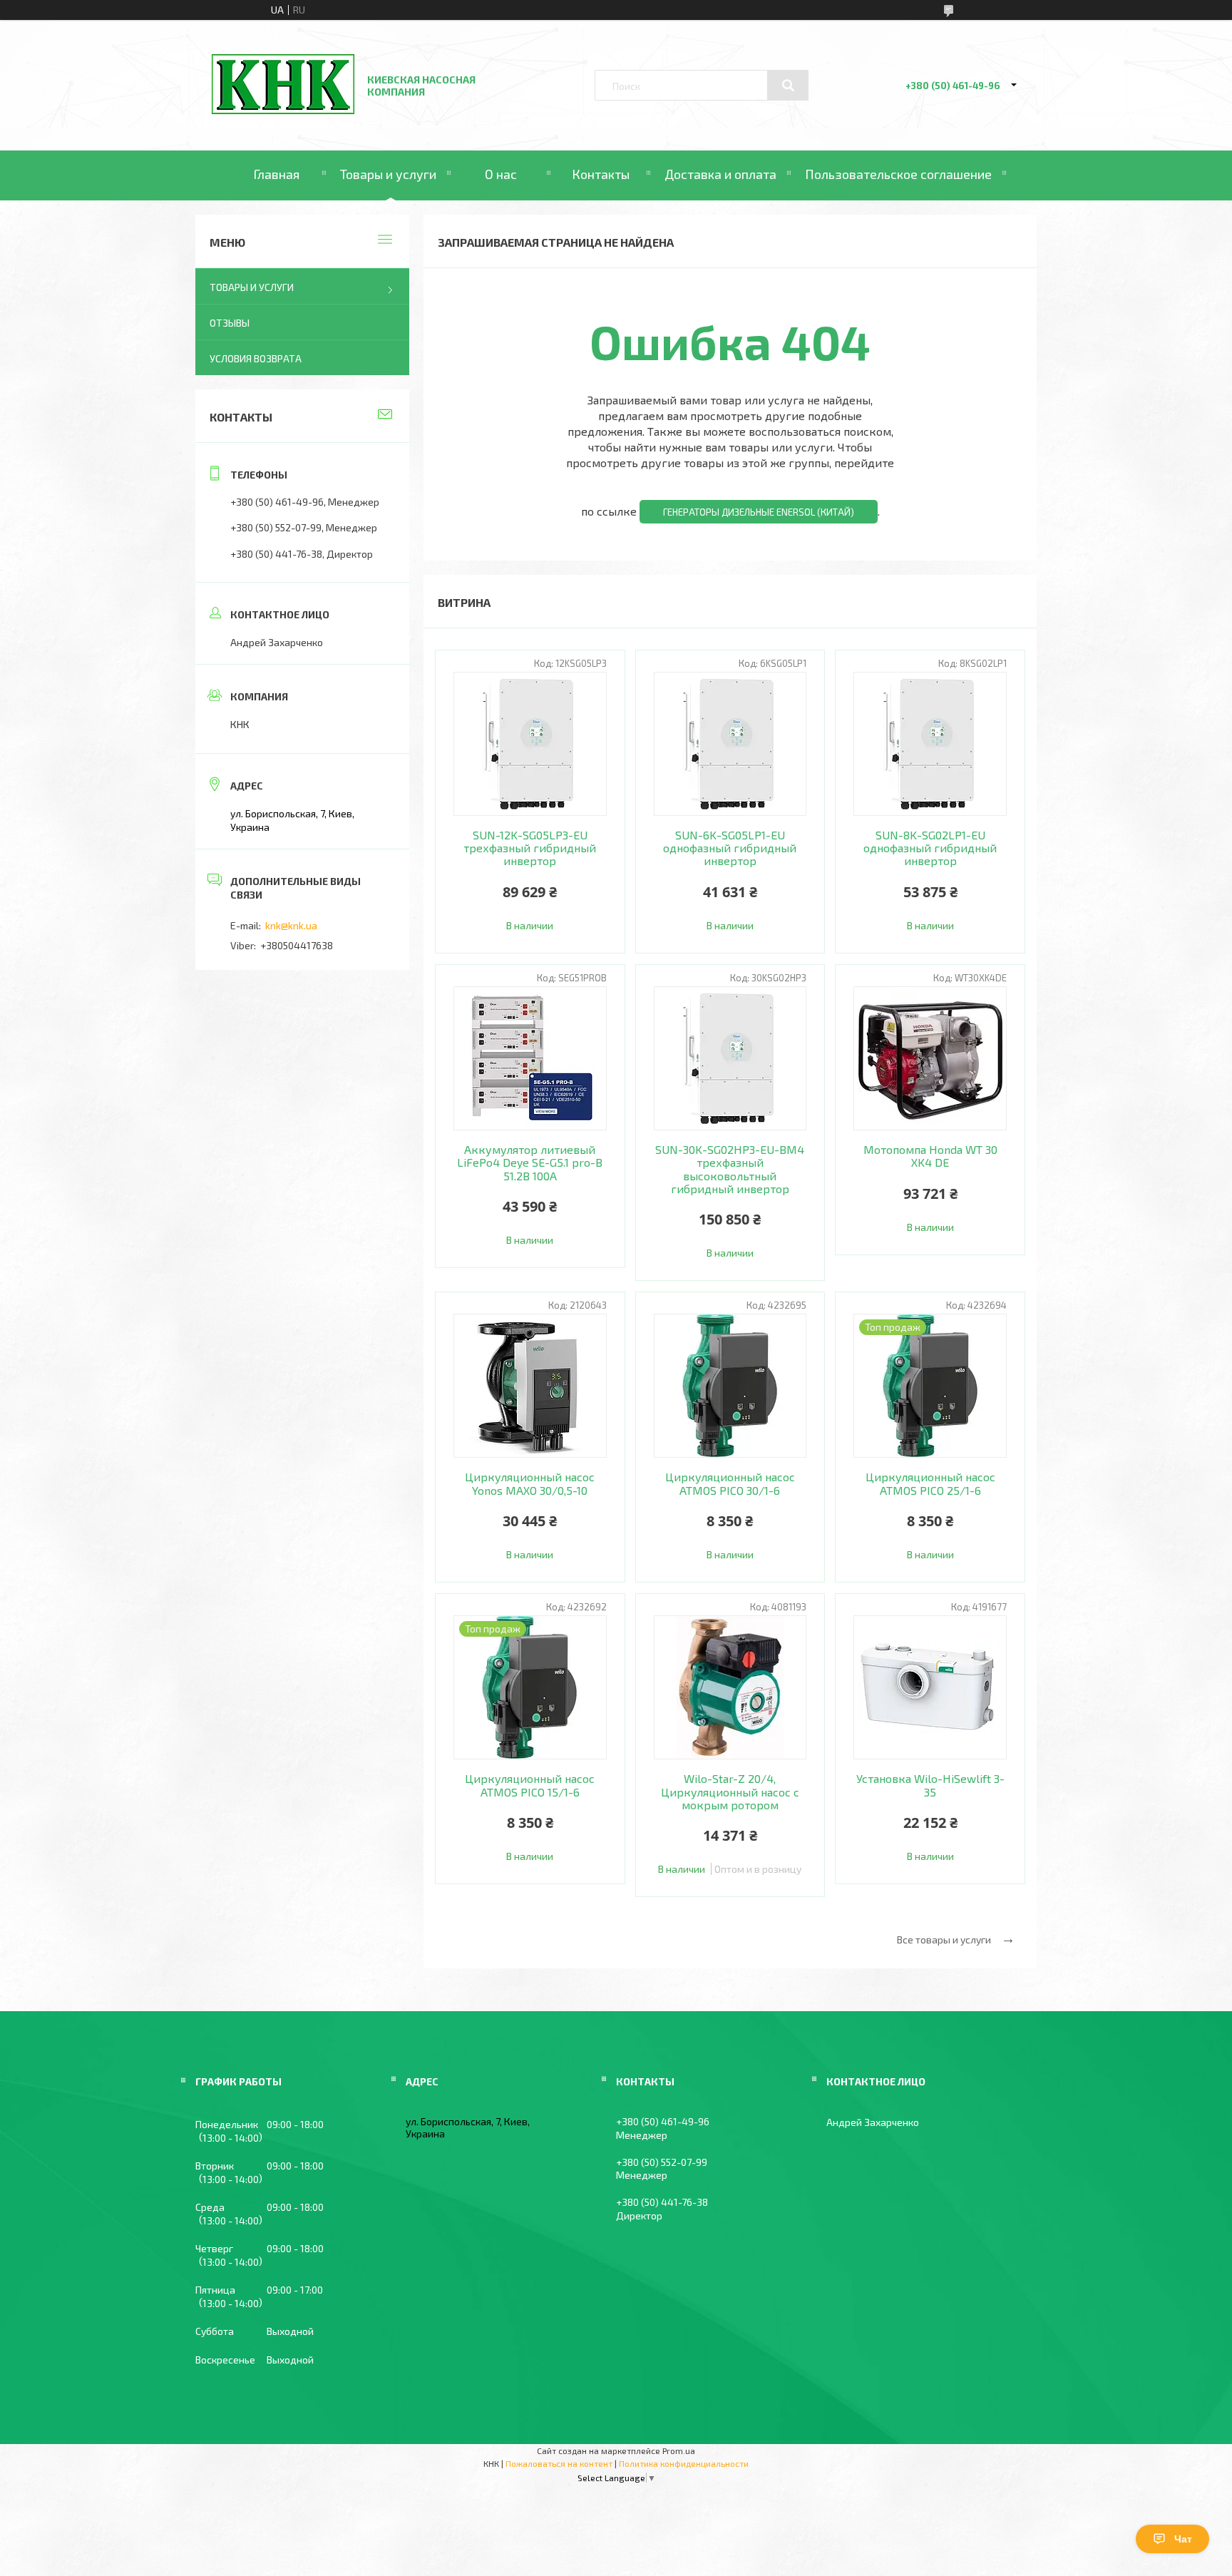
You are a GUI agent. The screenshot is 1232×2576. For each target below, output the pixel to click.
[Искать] (788, 86)
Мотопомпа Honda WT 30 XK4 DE (930, 1156)
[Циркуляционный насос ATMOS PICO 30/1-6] (730, 1386)
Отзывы (230, 323)
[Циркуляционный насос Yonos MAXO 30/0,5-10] (530, 1386)
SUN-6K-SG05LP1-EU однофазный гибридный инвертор (730, 848)
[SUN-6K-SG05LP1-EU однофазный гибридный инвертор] (730, 744)
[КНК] (283, 110)
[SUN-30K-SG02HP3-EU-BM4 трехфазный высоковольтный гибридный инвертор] (730, 1058)
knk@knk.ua (291, 925)
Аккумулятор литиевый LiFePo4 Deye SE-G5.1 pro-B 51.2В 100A (530, 1163)
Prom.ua (679, 2450)
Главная (276, 174)
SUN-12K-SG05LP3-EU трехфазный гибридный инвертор (530, 848)
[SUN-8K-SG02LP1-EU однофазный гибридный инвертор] (930, 744)
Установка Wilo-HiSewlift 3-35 (930, 1785)
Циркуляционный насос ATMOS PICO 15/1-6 (530, 1785)
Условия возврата (256, 358)
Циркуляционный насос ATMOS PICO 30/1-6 (730, 1483)
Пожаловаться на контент (559, 2463)
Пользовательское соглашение (898, 174)
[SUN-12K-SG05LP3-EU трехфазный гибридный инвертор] (530, 744)
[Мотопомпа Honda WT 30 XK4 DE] (930, 1058)
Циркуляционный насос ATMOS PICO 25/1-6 (930, 1483)
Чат (1183, 2539)
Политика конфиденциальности (684, 2463)
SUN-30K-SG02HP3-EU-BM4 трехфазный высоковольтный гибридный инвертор (730, 1169)
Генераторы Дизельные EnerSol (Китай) (759, 512)
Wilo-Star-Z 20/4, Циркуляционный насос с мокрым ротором (730, 1792)
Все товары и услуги (944, 1939)
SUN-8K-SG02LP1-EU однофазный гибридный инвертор (930, 848)
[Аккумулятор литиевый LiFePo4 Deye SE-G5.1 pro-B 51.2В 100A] (530, 1058)
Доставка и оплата (720, 174)
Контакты (601, 174)
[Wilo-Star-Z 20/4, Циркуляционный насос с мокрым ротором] (730, 1687)
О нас (501, 174)
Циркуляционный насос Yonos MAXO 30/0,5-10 (530, 1483)
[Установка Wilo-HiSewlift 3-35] (930, 1687)
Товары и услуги (388, 174)
